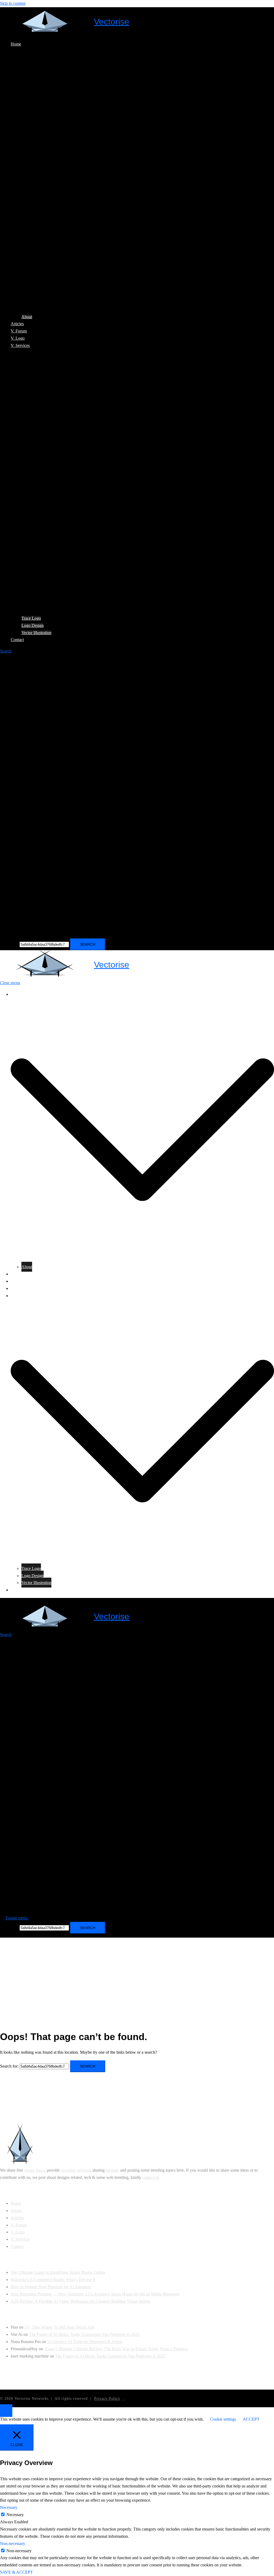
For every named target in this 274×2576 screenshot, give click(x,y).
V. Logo (18, 338)
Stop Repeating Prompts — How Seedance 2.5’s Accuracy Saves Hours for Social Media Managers (95, 2294)
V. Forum (19, 331)
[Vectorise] (45, 22)
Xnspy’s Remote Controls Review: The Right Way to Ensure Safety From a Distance (116, 2349)
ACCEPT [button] (251, 2419)
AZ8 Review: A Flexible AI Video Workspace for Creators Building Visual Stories (80, 2301)
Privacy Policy (107, 2399)
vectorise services (75, 2170)
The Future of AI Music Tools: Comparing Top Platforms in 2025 (84, 2334)
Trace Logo (31, 618)
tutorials (112, 2170)
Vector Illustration (36, 633)
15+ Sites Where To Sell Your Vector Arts (60, 2327)
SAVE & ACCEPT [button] (16, 2572)
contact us (151, 2177)
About (27, 317)
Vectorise (112, 22)
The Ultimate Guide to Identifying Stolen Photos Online (58, 2272)
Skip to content (13, 3)
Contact (17, 640)
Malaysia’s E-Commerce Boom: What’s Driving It (53, 2280)
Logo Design (33, 625)
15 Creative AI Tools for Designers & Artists (85, 2342)
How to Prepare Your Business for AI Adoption (51, 2287)
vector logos (34, 2170)
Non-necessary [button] (13, 2544)
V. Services (20, 345)
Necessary (15, 2515)
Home (16, 44)
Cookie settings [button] (223, 2419)
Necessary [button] (9, 2507)
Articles (17, 324)
